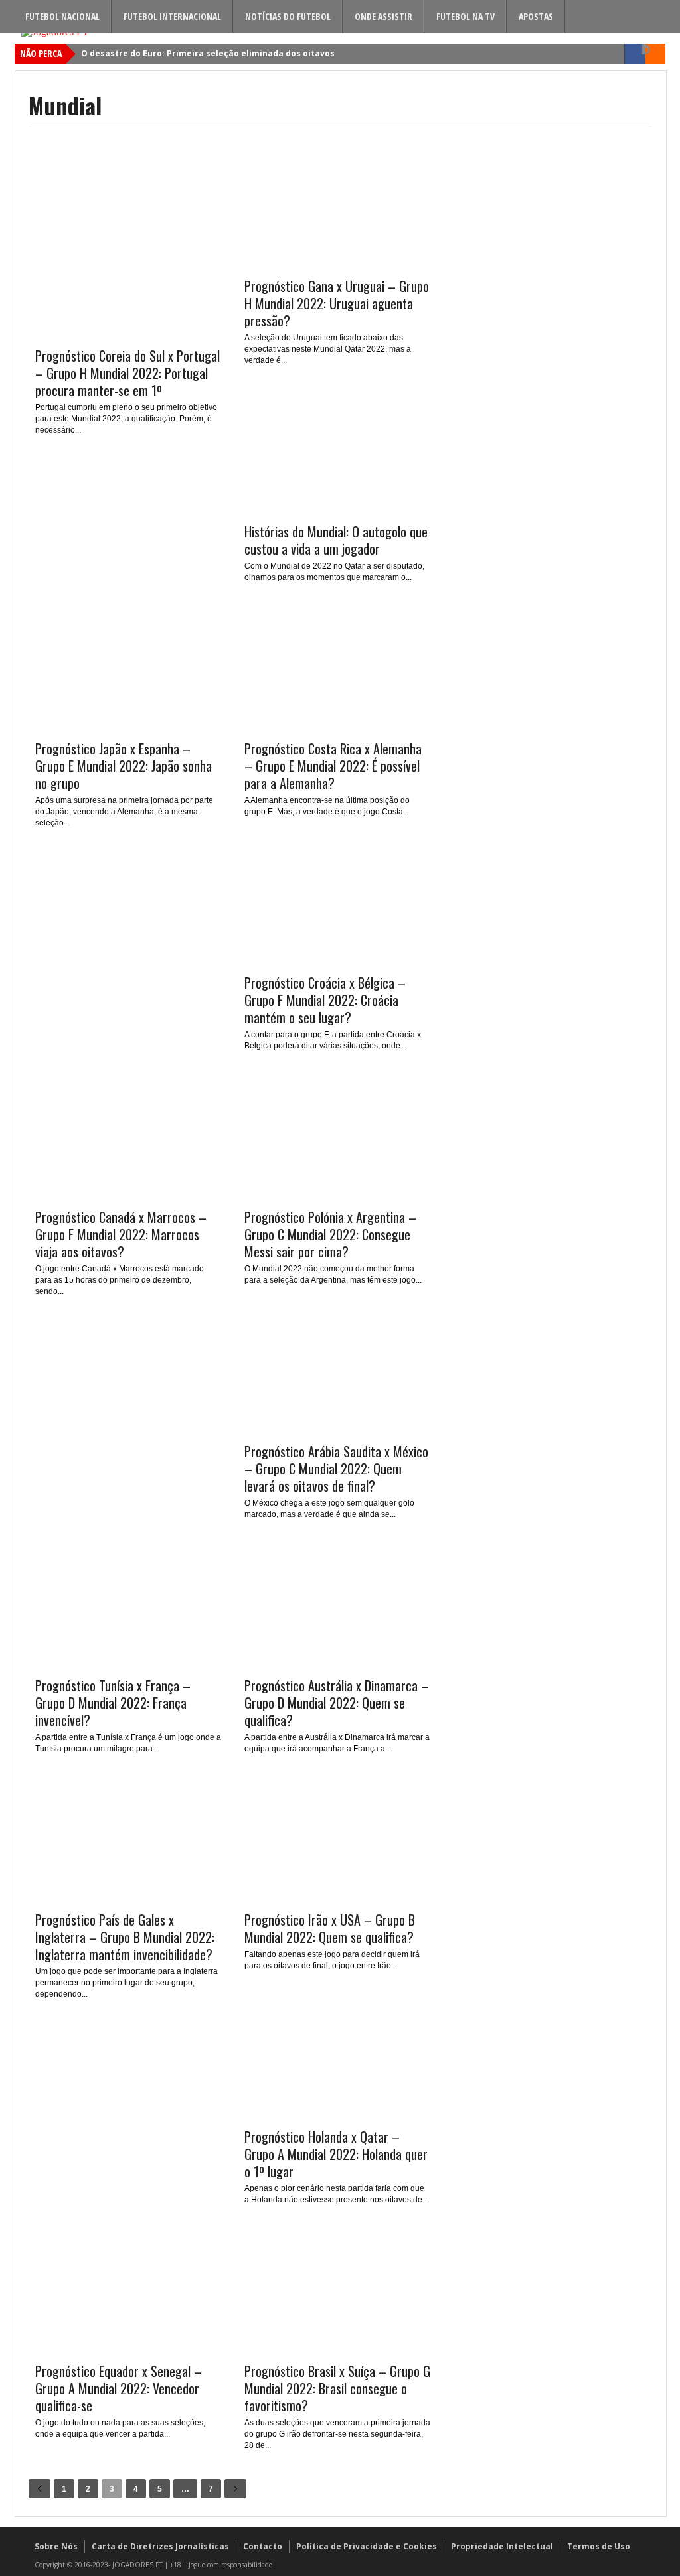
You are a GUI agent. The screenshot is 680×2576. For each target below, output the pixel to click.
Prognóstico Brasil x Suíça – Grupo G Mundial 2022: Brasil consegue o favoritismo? (337, 2388)
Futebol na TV (466, 16)
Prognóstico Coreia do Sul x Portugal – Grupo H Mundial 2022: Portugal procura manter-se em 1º (127, 373)
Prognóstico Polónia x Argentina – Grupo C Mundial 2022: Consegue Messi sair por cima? (330, 1234)
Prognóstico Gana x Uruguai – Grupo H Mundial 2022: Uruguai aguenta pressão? (337, 303)
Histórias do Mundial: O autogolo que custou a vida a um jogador (336, 540)
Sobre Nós (56, 2546)
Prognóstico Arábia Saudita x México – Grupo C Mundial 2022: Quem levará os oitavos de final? (336, 1468)
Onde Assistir (383, 16)
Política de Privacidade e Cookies (367, 2546)
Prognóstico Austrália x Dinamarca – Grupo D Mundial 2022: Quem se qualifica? (337, 1703)
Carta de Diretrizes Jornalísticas (160, 2546)
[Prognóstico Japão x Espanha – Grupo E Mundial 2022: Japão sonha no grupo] (128, 726)
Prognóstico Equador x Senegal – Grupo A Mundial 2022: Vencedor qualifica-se (119, 2388)
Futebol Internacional (172, 16)
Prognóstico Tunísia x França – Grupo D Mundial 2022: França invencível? (113, 1703)
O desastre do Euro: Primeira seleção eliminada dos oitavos (208, 53)
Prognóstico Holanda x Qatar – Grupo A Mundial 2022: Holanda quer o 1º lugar (336, 2154)
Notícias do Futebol (288, 16)
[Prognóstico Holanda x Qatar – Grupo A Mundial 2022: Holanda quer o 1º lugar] (337, 2114)
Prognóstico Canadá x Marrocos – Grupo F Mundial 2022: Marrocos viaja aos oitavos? (121, 1234)
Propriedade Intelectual (502, 2546)
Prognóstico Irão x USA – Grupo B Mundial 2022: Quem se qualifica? (330, 1928)
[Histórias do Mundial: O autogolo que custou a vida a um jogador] (337, 509)
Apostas (536, 16)
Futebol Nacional (62, 16)
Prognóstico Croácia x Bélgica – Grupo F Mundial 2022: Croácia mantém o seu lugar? (325, 1000)
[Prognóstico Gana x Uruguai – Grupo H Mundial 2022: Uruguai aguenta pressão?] (337, 263)
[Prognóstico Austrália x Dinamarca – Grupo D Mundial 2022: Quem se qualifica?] (337, 1663)
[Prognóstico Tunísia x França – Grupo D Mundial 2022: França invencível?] (128, 1663)
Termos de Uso (599, 2546)
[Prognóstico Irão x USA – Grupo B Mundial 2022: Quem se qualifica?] (337, 1897)
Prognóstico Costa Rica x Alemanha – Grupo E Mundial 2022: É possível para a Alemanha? (333, 766)
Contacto (263, 2546)
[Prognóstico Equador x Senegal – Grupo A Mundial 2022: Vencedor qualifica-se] (128, 2348)
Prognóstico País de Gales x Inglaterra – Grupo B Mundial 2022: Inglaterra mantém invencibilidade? (125, 1937)
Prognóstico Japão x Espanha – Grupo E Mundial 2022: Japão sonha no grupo (124, 766)
